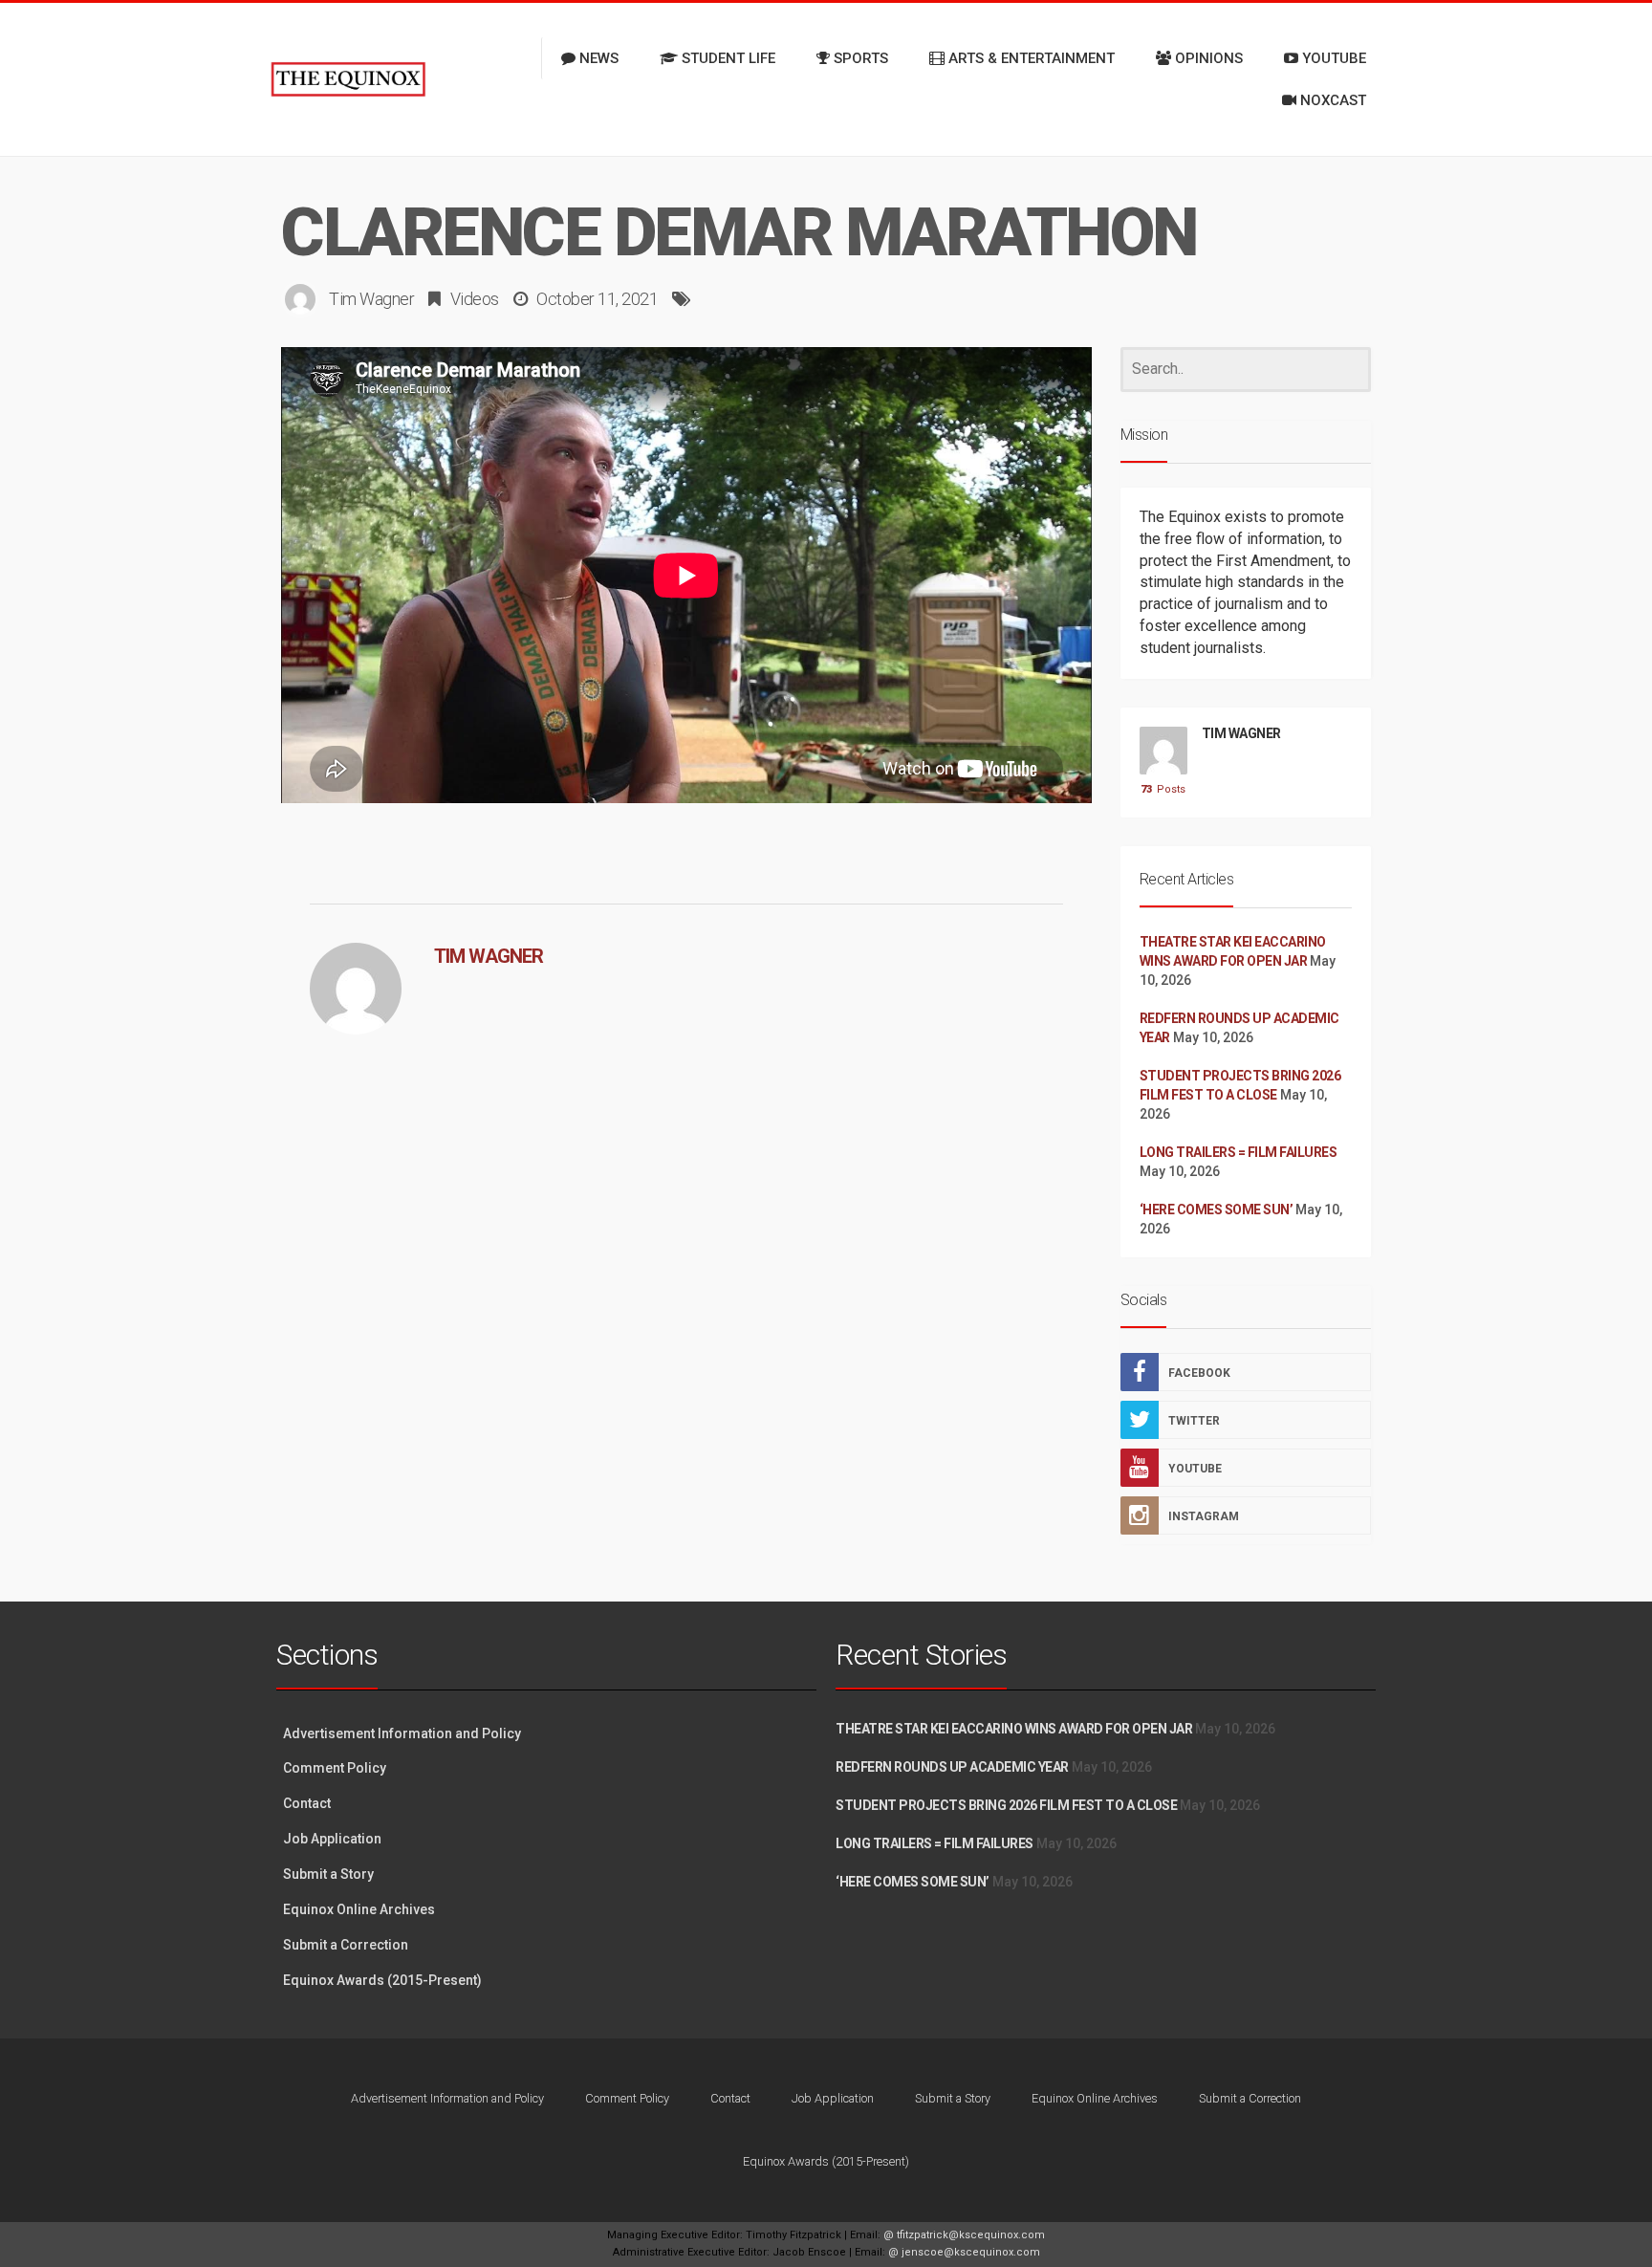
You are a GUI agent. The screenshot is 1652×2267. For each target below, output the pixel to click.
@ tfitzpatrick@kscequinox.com (964, 2235)
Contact (307, 1803)
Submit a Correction (346, 1945)
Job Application (332, 1839)
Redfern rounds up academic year (952, 1767)
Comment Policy (335, 1768)
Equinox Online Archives (359, 1909)
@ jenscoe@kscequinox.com (964, 2252)
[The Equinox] (348, 79)
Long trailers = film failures (1239, 1152)
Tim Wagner (371, 299)
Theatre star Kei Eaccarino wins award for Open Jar (1014, 1729)
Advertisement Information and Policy (402, 1733)
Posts (1163, 789)
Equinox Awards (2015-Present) (382, 1980)
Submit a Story (328, 1874)
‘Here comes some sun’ (1217, 1210)
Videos (475, 299)
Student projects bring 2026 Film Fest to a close (1006, 1805)
